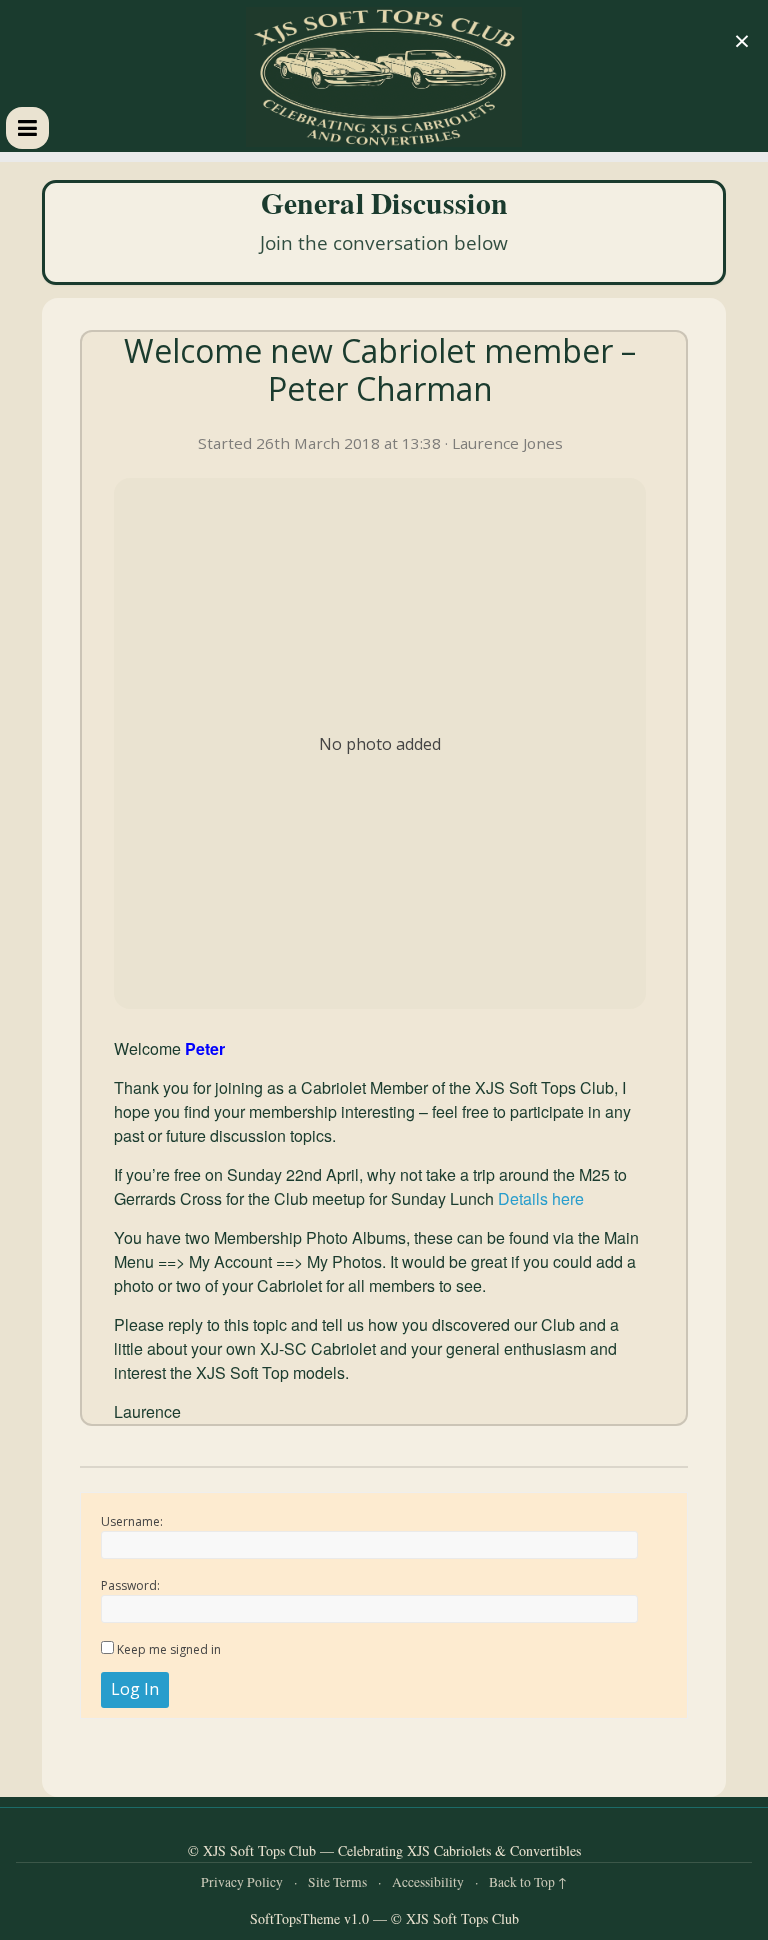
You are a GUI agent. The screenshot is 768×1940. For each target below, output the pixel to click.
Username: (132, 1521)
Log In (135, 1689)
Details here (541, 1198)
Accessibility (428, 1882)
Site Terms (337, 1882)
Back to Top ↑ (528, 1882)
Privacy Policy (242, 1882)
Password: (130, 1585)
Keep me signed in (169, 1649)
